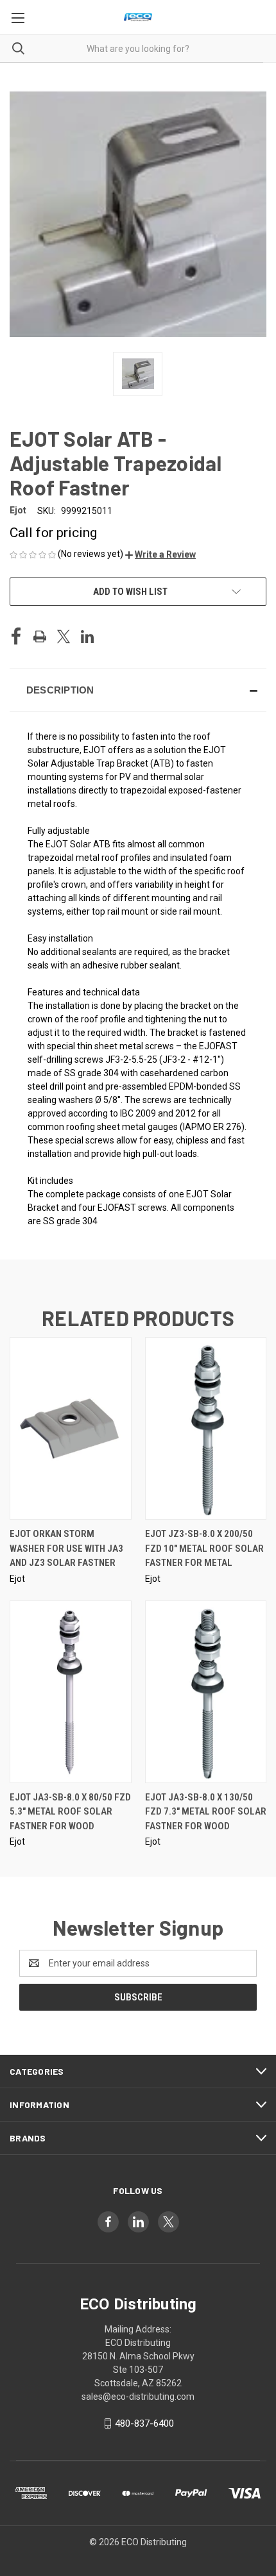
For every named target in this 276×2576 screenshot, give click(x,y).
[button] (160, 554)
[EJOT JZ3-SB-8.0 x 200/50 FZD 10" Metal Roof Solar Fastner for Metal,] (206, 1428)
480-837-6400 (144, 2423)
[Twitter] (64, 636)
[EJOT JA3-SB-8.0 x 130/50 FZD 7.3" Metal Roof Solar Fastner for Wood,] (206, 1692)
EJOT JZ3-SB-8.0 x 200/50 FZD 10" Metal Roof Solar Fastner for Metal (204, 1548)
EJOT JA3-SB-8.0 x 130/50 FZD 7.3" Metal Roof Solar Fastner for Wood (206, 1812)
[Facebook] (16, 636)
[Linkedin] (87, 636)
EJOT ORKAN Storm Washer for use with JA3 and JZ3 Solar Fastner (66, 1548)
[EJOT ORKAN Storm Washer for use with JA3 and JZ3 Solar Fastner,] (71, 1428)
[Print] (40, 636)
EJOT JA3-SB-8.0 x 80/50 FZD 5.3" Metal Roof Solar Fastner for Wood (70, 1812)
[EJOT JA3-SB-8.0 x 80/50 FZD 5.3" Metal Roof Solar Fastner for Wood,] (71, 1692)
